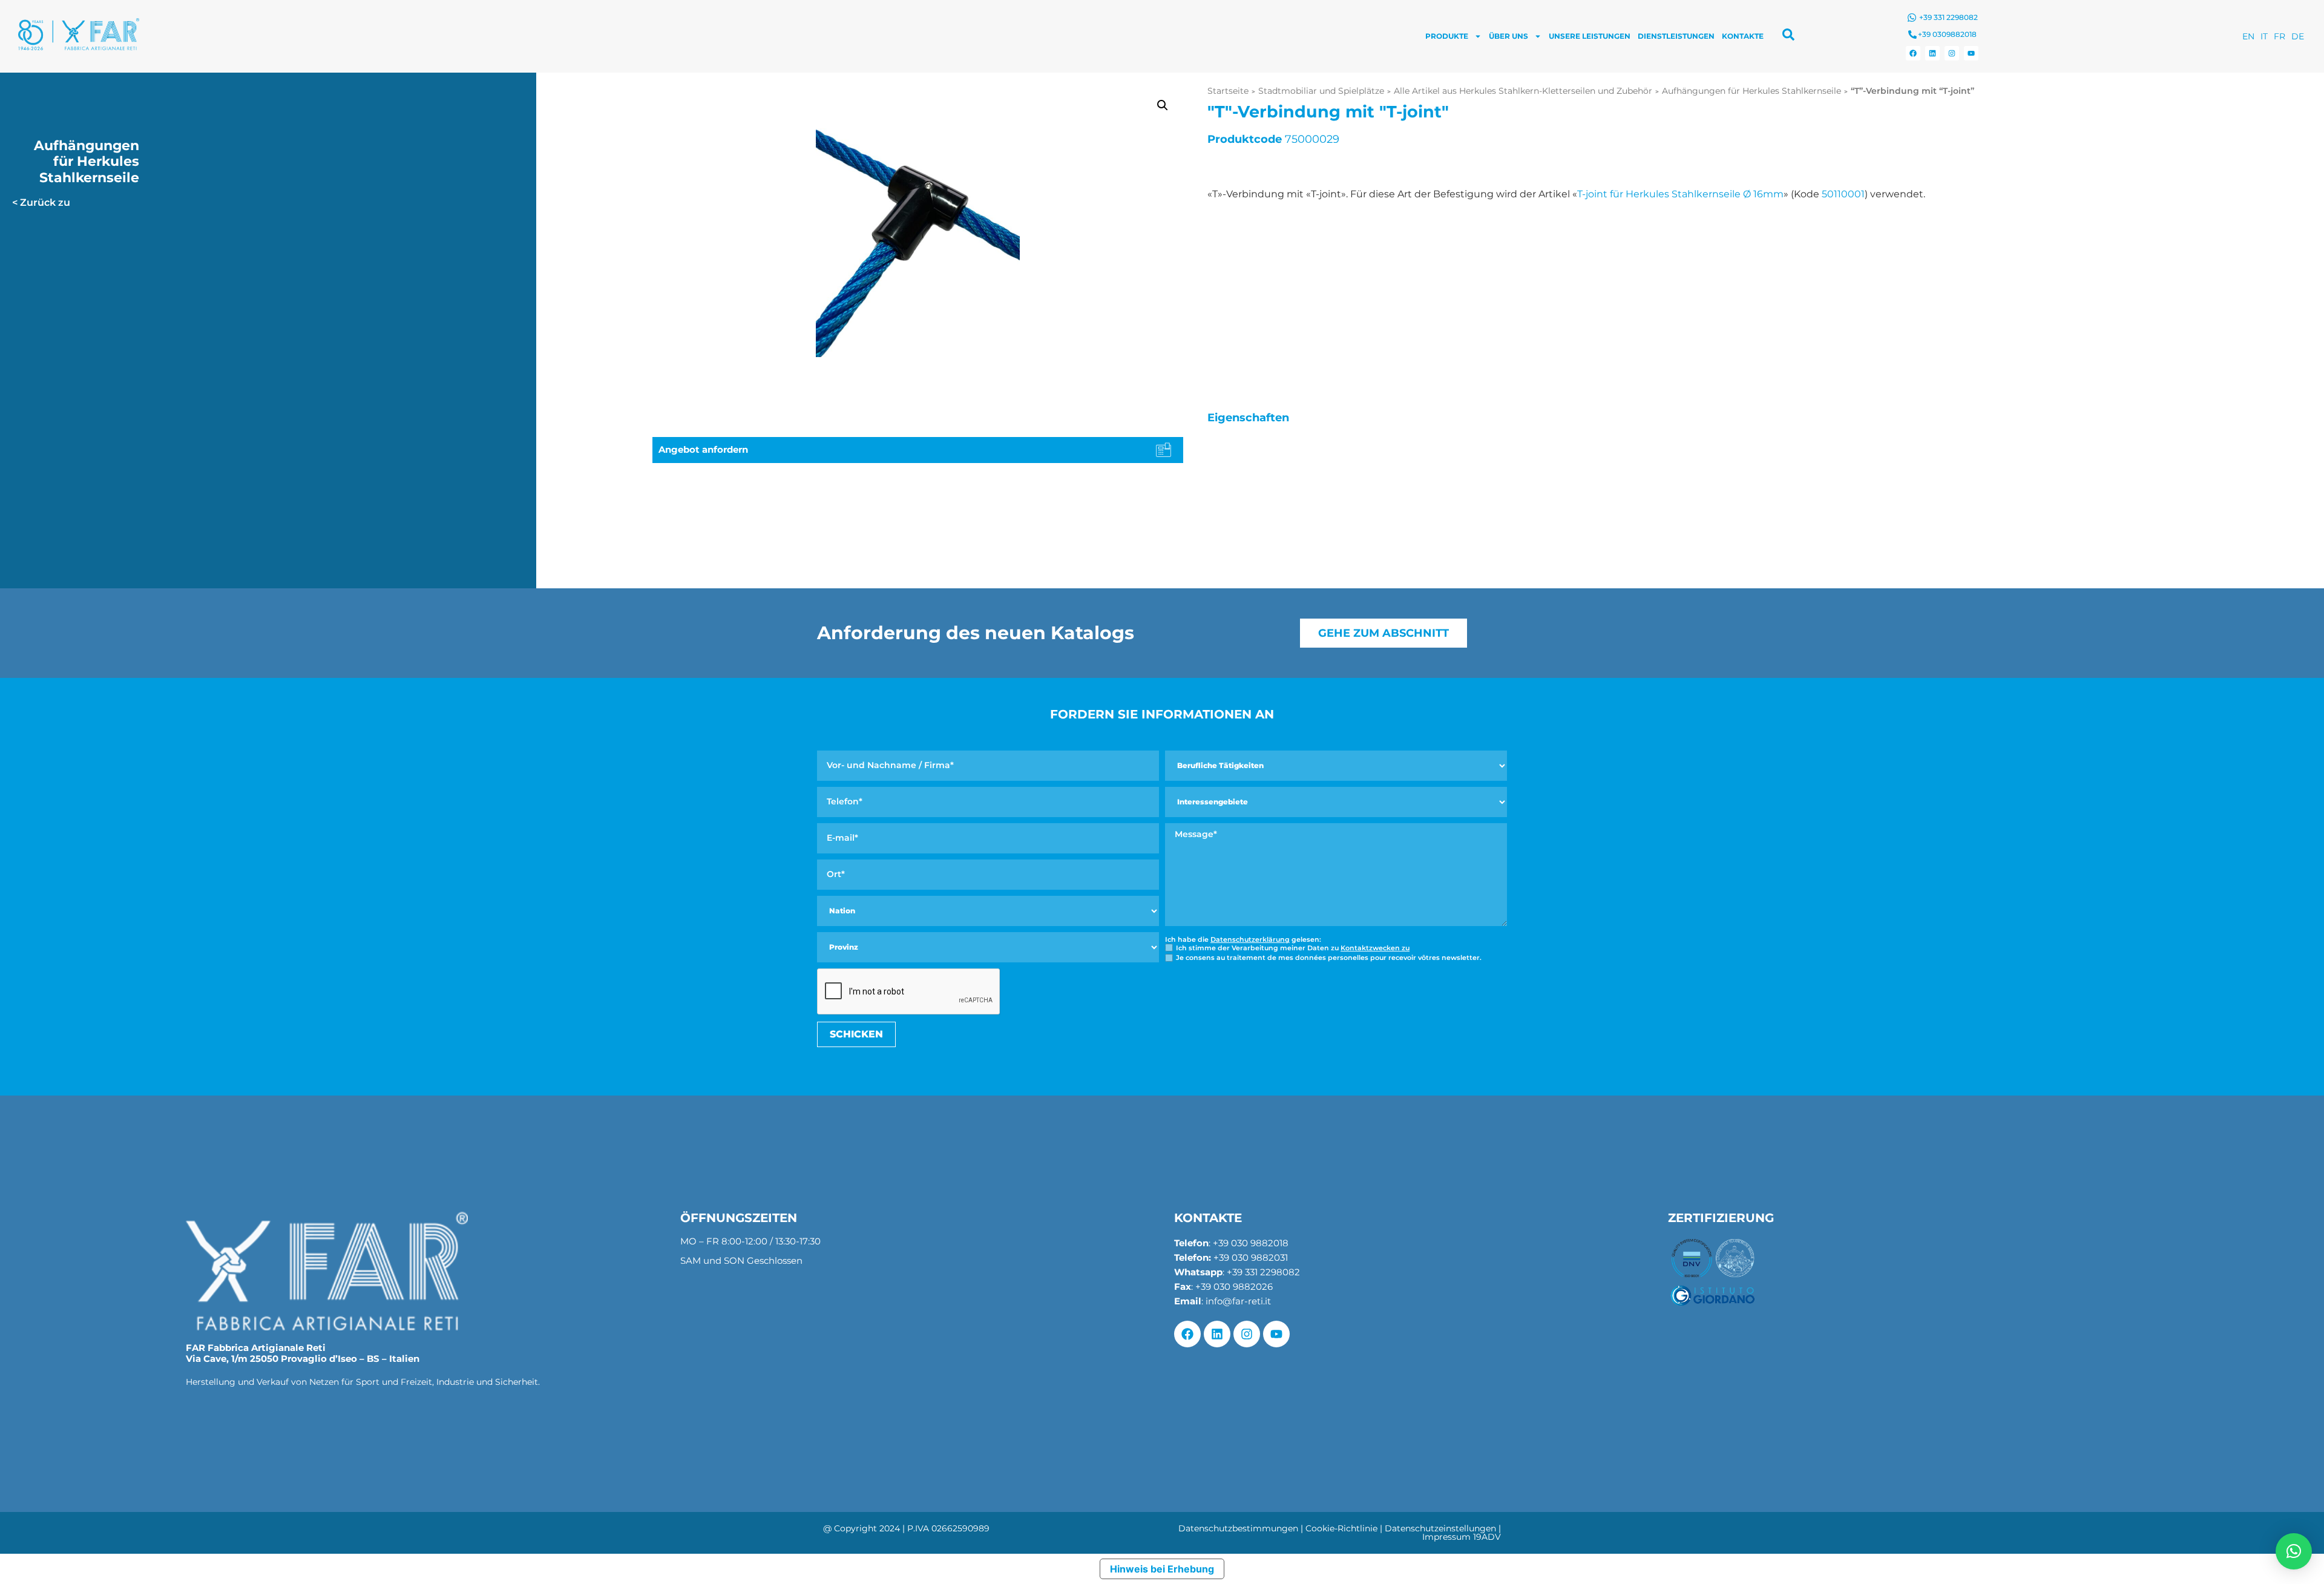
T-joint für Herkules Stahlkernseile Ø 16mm (1680, 194)
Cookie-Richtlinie (1341, 1528)
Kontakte (1743, 36)
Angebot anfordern (703, 449)
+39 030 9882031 (1251, 1257)
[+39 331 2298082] (1912, 18)
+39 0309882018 (1947, 34)
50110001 (1843, 194)
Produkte (1447, 36)
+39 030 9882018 (1251, 1243)
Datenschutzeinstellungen (1440, 1528)
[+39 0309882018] (1912, 35)
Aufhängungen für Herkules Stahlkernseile (1751, 91)
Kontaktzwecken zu (1375, 948)
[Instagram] (1952, 53)
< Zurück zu (41, 202)
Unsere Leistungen (1590, 36)
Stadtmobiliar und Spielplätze (1321, 91)
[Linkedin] (1932, 53)
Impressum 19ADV (1462, 1537)
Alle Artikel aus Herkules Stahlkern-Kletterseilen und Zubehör (1523, 91)
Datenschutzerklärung (1250, 939)
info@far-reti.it (1238, 1301)
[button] (1163, 105)
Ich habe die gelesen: (1243, 940)
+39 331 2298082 (1948, 17)
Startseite (1228, 91)
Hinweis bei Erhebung (1162, 1569)
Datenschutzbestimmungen (1238, 1528)
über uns (1508, 36)
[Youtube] (1971, 53)
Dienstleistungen (1676, 36)
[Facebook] (1913, 53)
